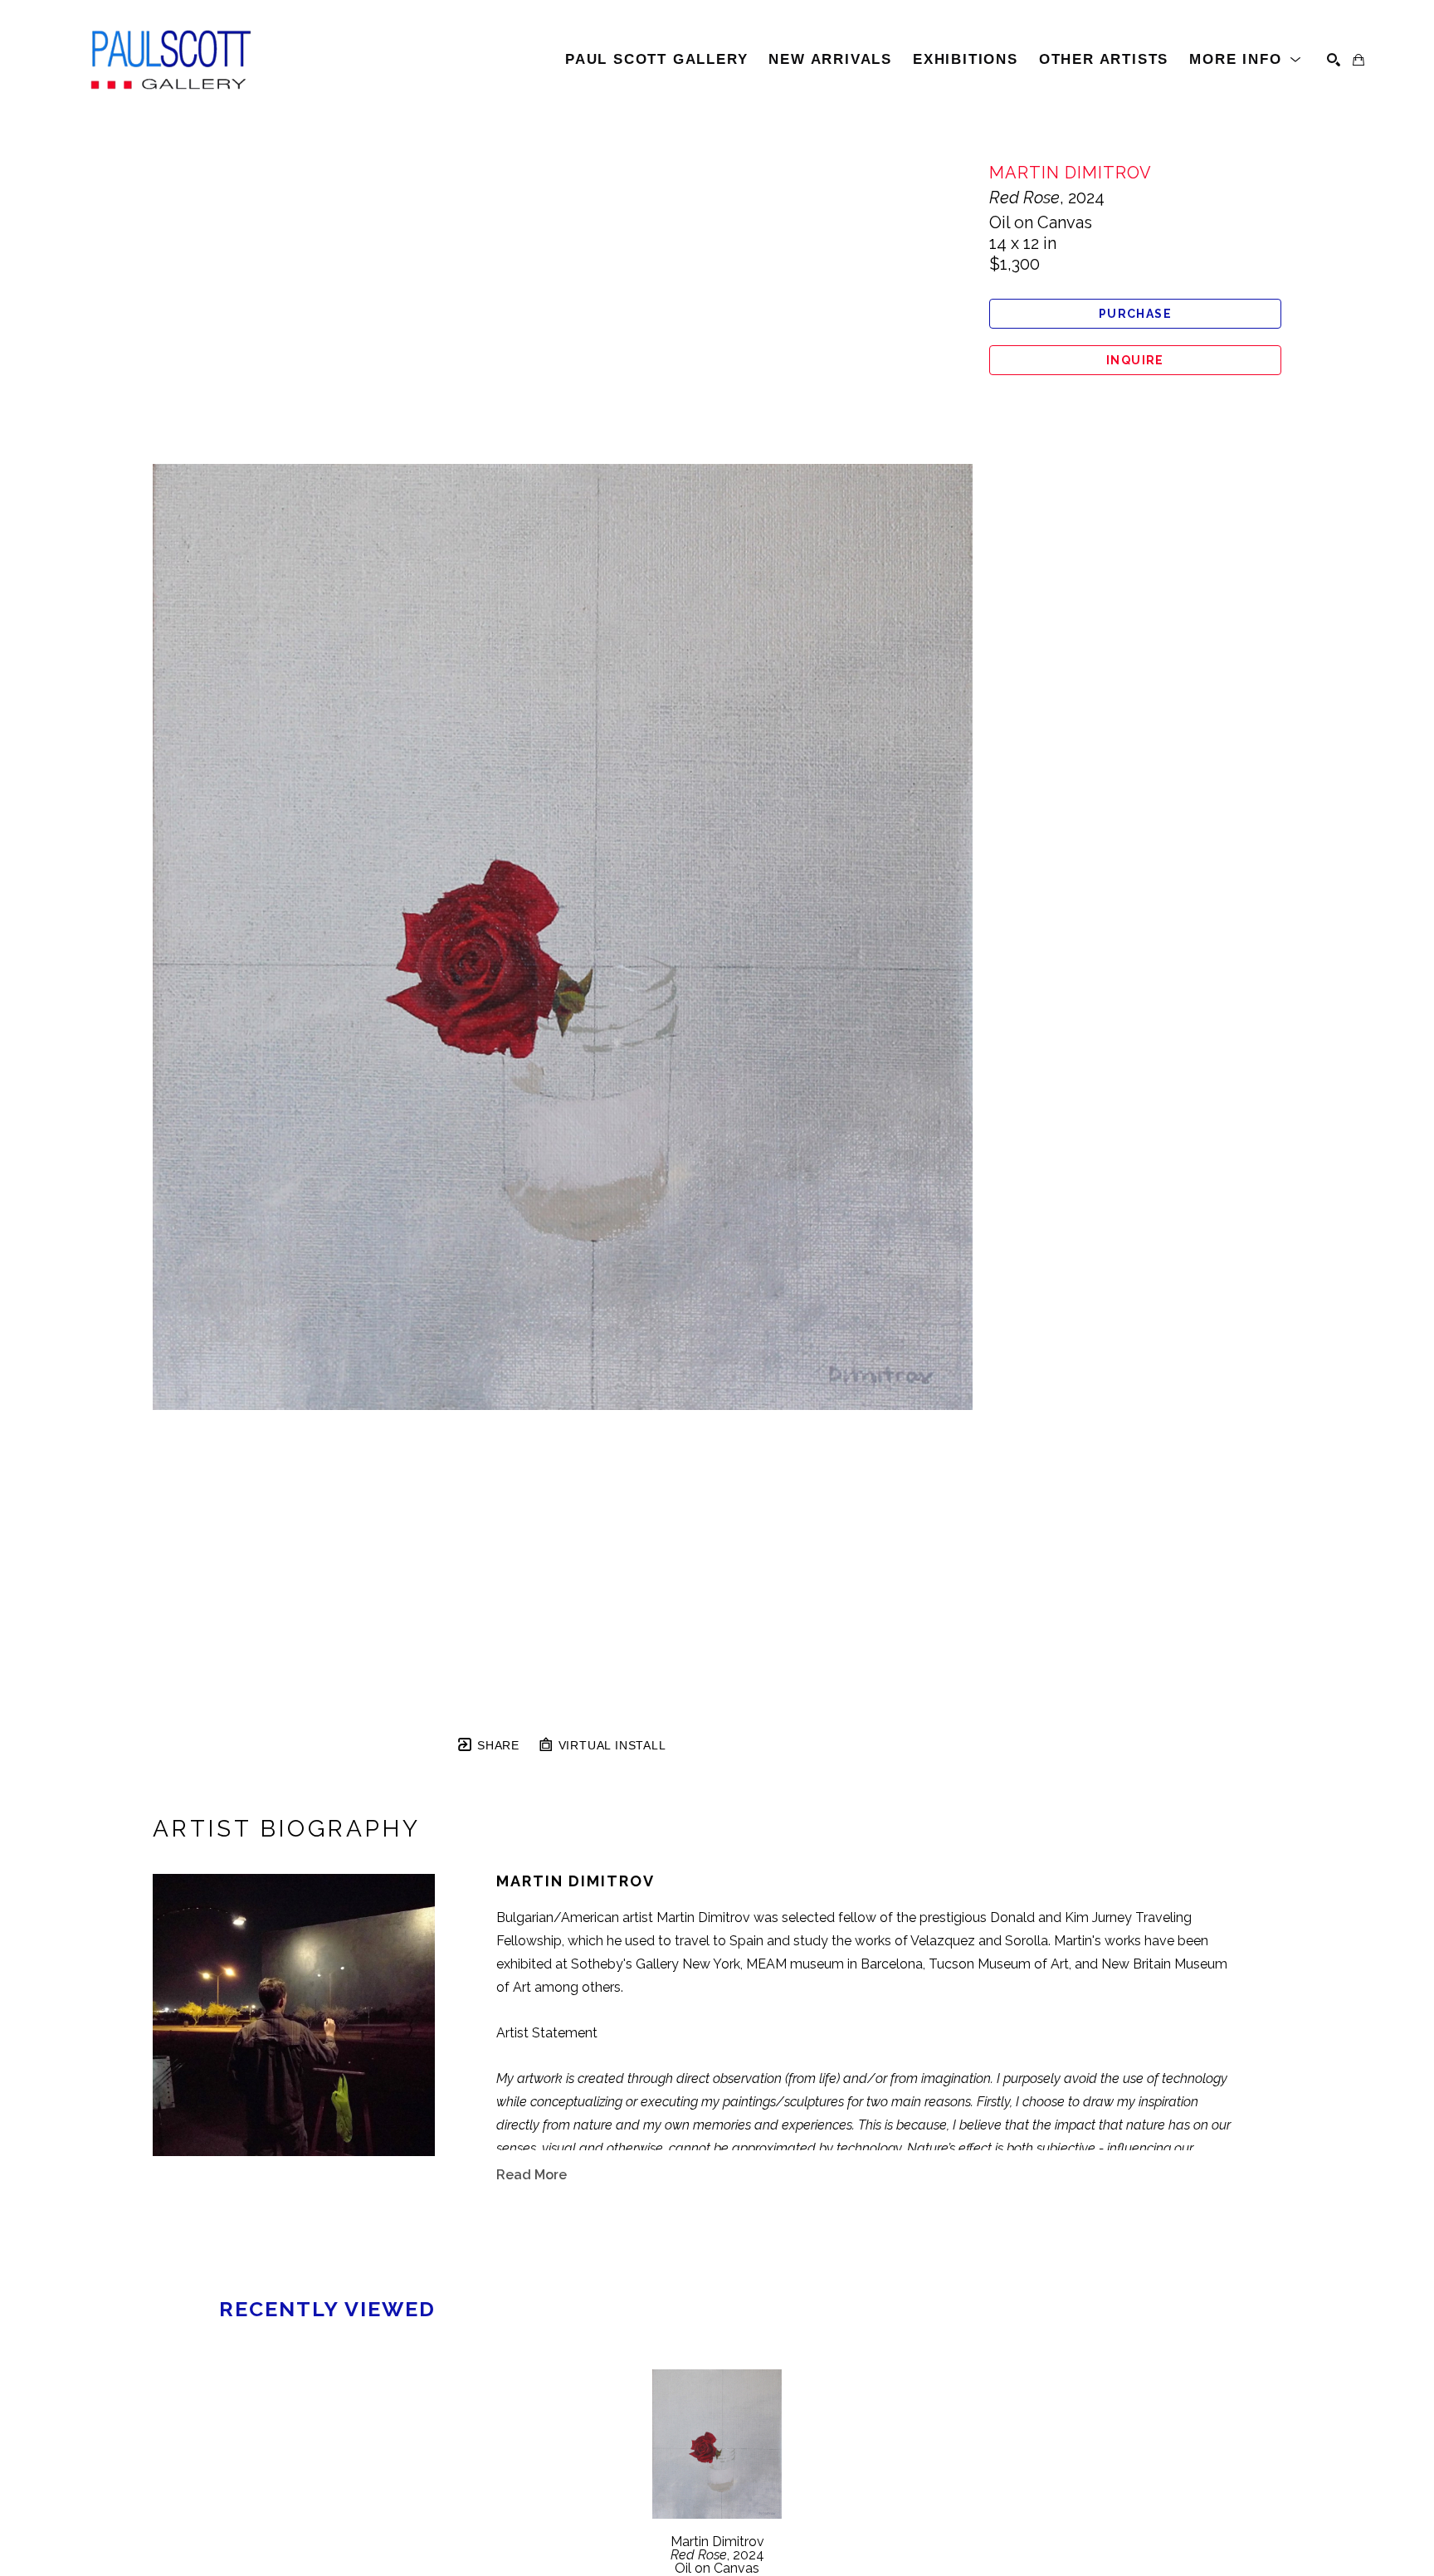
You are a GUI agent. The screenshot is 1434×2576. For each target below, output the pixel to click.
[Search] (1334, 60)
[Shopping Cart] (1358, 60)
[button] (1246, 60)
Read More (532, 2175)
